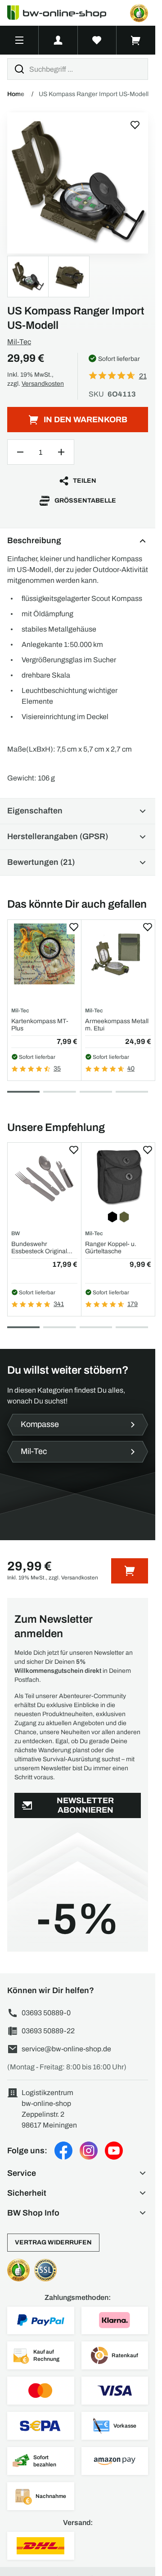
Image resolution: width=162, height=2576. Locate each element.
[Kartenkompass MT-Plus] (44, 954)
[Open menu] (19, 40)
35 (57, 1069)
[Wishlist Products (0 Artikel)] (97, 40)
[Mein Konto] (58, 40)
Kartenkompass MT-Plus (40, 1025)
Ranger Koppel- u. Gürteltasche (111, 1247)
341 (59, 1304)
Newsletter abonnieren (85, 1805)
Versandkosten (43, 384)
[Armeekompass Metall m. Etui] (118, 954)
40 (131, 1069)
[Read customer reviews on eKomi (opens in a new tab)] (139, 13)
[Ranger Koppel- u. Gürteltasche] (118, 1177)
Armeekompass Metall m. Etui (117, 1025)
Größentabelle (85, 501)
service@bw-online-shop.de (66, 2049)
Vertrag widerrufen (53, 2242)
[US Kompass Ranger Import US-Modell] (78, 183)
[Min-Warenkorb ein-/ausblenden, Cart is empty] (136, 40)
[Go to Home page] (62, 13)
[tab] (23, 1092)
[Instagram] (89, 2151)
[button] (78, 2173)
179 (133, 1304)
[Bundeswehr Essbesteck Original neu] (44, 1177)
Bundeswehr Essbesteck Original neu (39, 1248)
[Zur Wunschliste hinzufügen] (135, 125)
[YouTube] (114, 2151)
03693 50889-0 (46, 2013)
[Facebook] (63, 2151)
